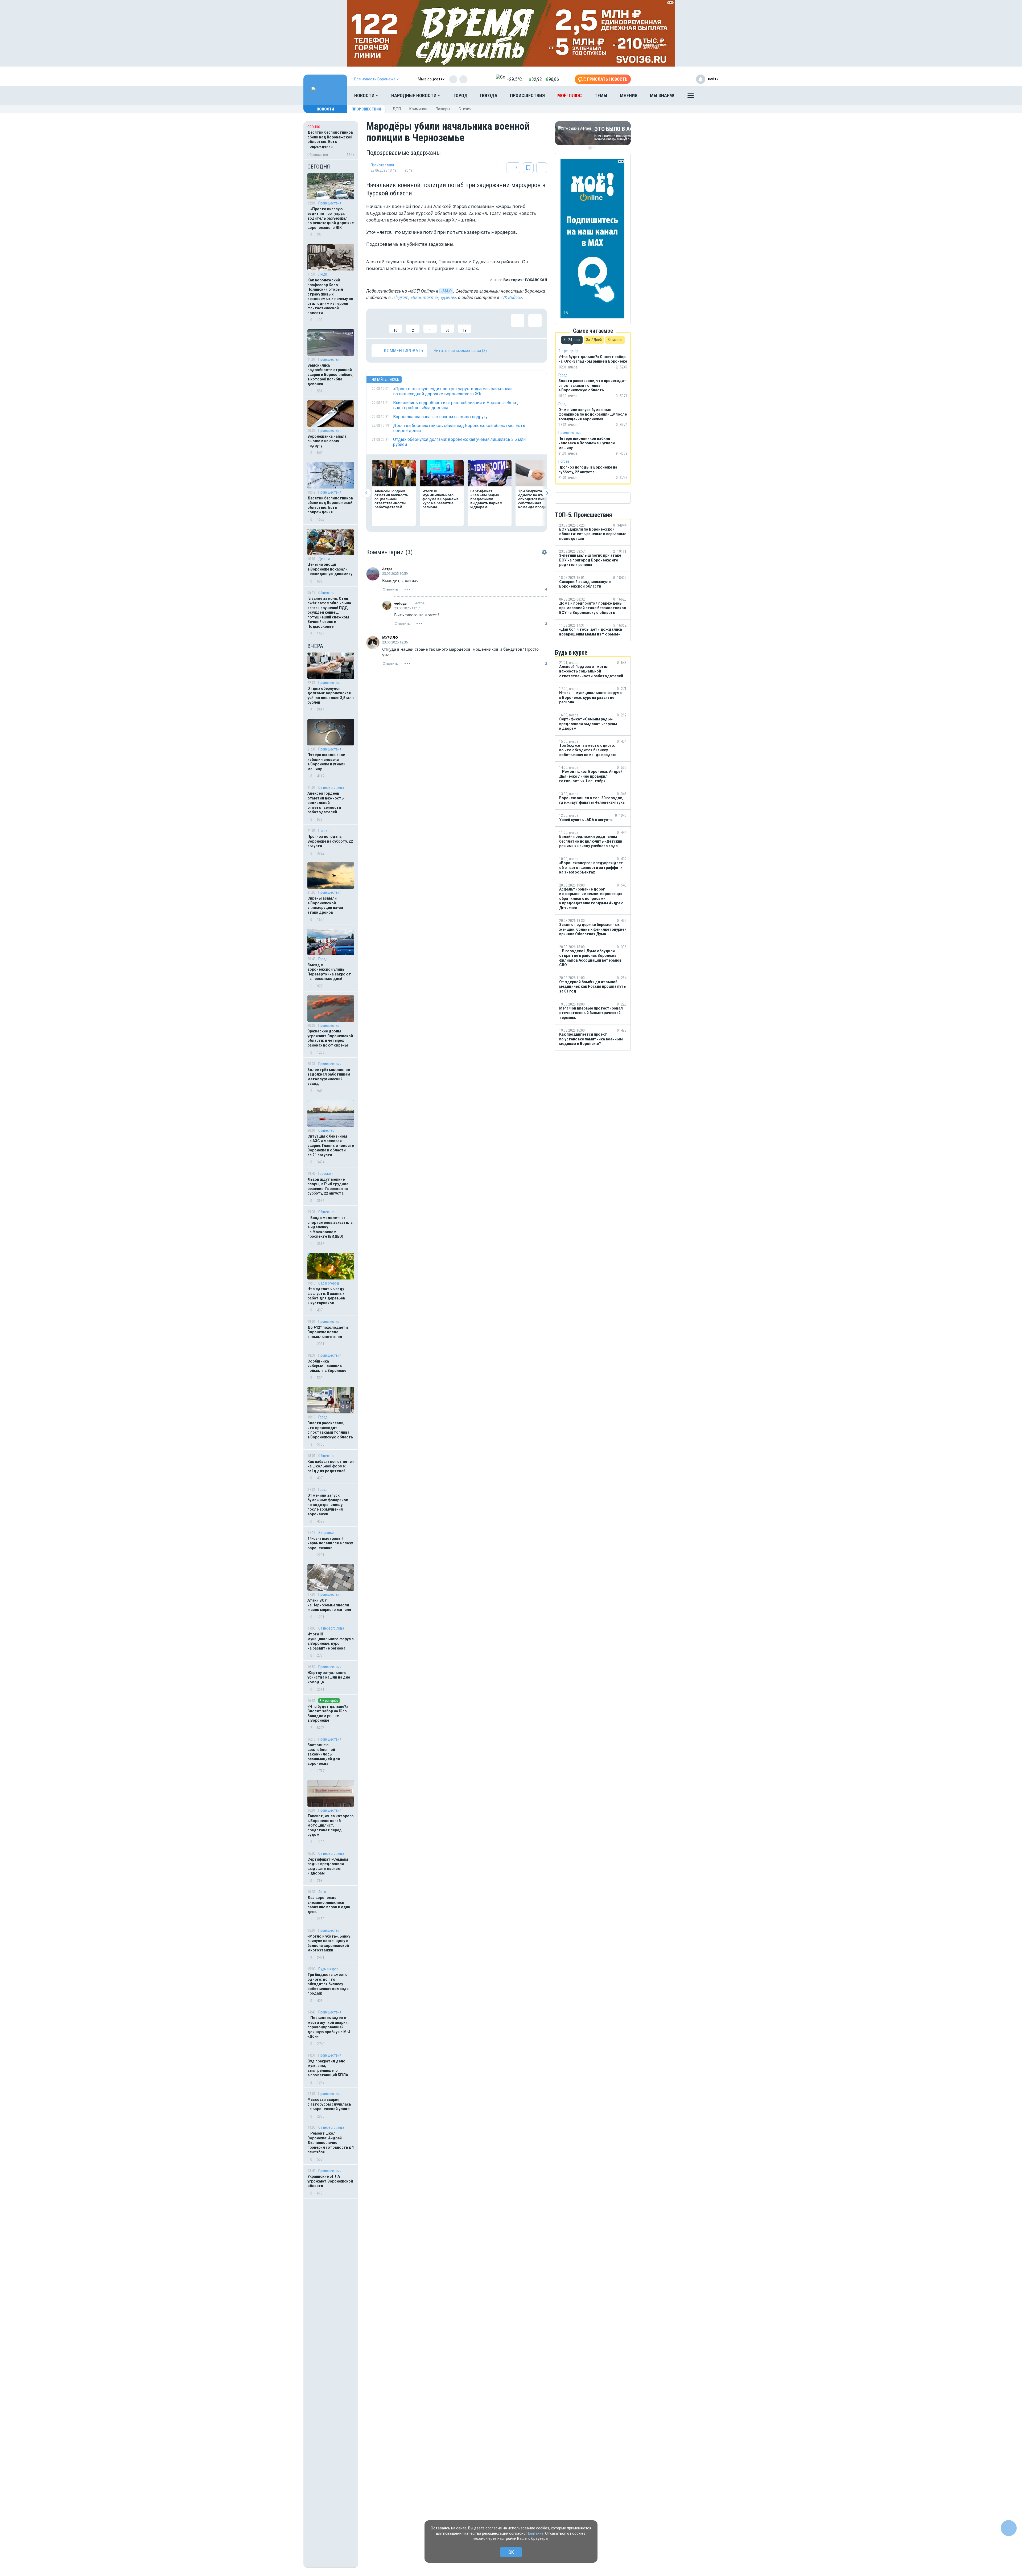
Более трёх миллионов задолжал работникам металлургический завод (329, 1077)
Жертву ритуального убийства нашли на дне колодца (329, 1677)
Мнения (629, 95)
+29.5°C (514, 79)
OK (511, 2552)
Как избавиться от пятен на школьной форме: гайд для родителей (331, 1466)
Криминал (418, 109)
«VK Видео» (511, 297)
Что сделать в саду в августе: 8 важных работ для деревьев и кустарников (326, 1296)
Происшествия (527, 95)
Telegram (400, 297)
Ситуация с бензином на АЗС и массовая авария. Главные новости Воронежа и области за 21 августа (331, 1146)
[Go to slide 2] (594, 148)
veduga (400, 603)
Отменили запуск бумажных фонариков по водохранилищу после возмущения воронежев (328, 1505)
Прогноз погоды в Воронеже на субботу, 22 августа (330, 841)
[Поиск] (709, 96)
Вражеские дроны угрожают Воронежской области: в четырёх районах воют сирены (330, 1038)
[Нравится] (378, 323)
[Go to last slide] (366, 493)
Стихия (465, 109)
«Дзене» (448, 297)
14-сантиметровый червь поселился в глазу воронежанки (330, 1543)
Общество (326, 593)
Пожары (443, 109)
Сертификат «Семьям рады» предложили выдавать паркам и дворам (328, 1866)
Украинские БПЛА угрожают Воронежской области (330, 2181)
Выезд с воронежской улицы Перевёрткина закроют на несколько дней (329, 972)
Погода (489, 95)
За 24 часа (572, 340)
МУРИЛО (390, 637)
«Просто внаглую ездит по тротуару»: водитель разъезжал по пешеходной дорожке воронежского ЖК (331, 218)
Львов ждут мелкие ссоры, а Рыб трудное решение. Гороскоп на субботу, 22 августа (328, 1186)
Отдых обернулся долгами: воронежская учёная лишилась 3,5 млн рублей (331, 696)
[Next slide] (547, 493)
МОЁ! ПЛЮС (570, 95)
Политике (535, 2533)
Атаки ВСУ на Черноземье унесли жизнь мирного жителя (329, 1605)
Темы (601, 95)
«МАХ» (446, 291)
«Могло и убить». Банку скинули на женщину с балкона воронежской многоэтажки (329, 1943)
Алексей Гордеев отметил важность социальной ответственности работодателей (325, 803)
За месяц (615, 340)
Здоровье (326, 1533)
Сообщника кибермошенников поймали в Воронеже (327, 1366)
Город (461, 95)
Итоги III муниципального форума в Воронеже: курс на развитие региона (331, 1641)
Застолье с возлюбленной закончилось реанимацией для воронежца (324, 1754)
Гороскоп (325, 1174)
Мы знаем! (662, 95)
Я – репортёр (329, 1701)
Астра (387, 569)
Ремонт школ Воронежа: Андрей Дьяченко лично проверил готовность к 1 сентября (331, 2143)
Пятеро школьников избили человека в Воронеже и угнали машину (326, 762)
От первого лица (331, 787)
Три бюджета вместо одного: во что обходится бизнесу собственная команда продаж (328, 1984)
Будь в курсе (328, 1969)
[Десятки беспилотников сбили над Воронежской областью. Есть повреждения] (331, 140)
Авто (322, 1892)
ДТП (397, 109)
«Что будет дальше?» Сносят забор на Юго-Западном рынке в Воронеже (328, 1714)
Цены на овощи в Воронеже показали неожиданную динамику (330, 569)
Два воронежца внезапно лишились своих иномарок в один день (329, 1905)
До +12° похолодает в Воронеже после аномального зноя (328, 1332)
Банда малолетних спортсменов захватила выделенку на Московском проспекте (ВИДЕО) (330, 1227)
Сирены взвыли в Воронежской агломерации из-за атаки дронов (325, 905)
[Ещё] (691, 97)
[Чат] (1009, 2528)
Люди (323, 274)
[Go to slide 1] (590, 148)
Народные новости (414, 95)
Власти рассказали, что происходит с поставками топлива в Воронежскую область (330, 1430)
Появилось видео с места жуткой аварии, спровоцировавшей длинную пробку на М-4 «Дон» (329, 2027)
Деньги (324, 559)
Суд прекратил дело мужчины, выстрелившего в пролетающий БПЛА (328, 2068)
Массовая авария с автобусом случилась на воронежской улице (329, 2104)
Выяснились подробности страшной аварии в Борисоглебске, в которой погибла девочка (330, 375)
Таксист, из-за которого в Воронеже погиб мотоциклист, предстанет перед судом (331, 1825)
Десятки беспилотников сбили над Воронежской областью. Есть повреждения (330, 505)
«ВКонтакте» (425, 297)
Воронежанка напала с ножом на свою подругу (327, 441)
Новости (365, 95)
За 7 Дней (594, 340)
